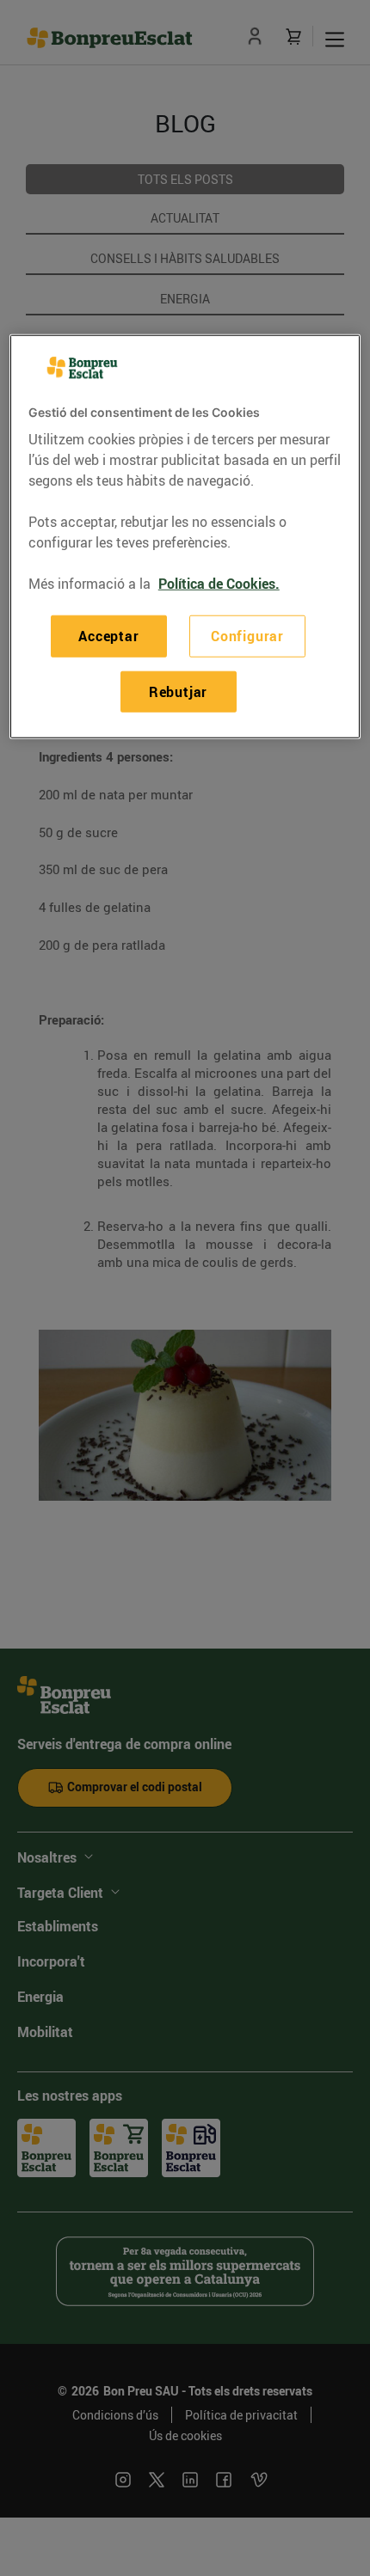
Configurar (247, 636)
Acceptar (108, 636)
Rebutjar (178, 691)
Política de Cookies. (219, 584)
